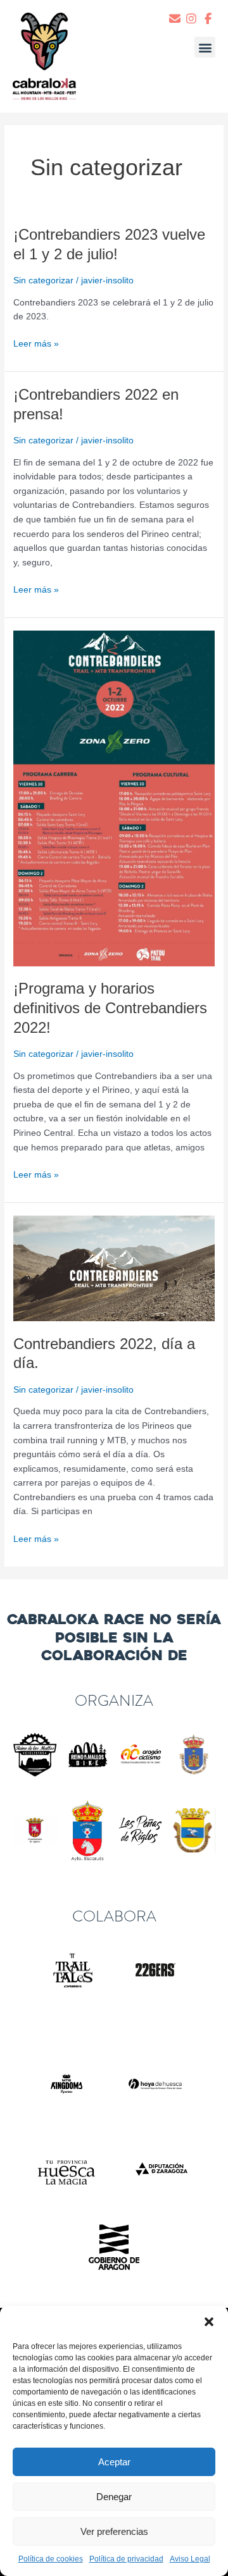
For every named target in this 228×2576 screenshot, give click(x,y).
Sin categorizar (43, 280)
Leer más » (36, 343)
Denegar (114, 2497)
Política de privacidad (126, 2559)
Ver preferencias (114, 2531)
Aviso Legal (190, 2559)
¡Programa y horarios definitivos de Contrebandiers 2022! (110, 1008)
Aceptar (114, 2462)
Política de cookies (51, 2559)
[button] (209, 2322)
